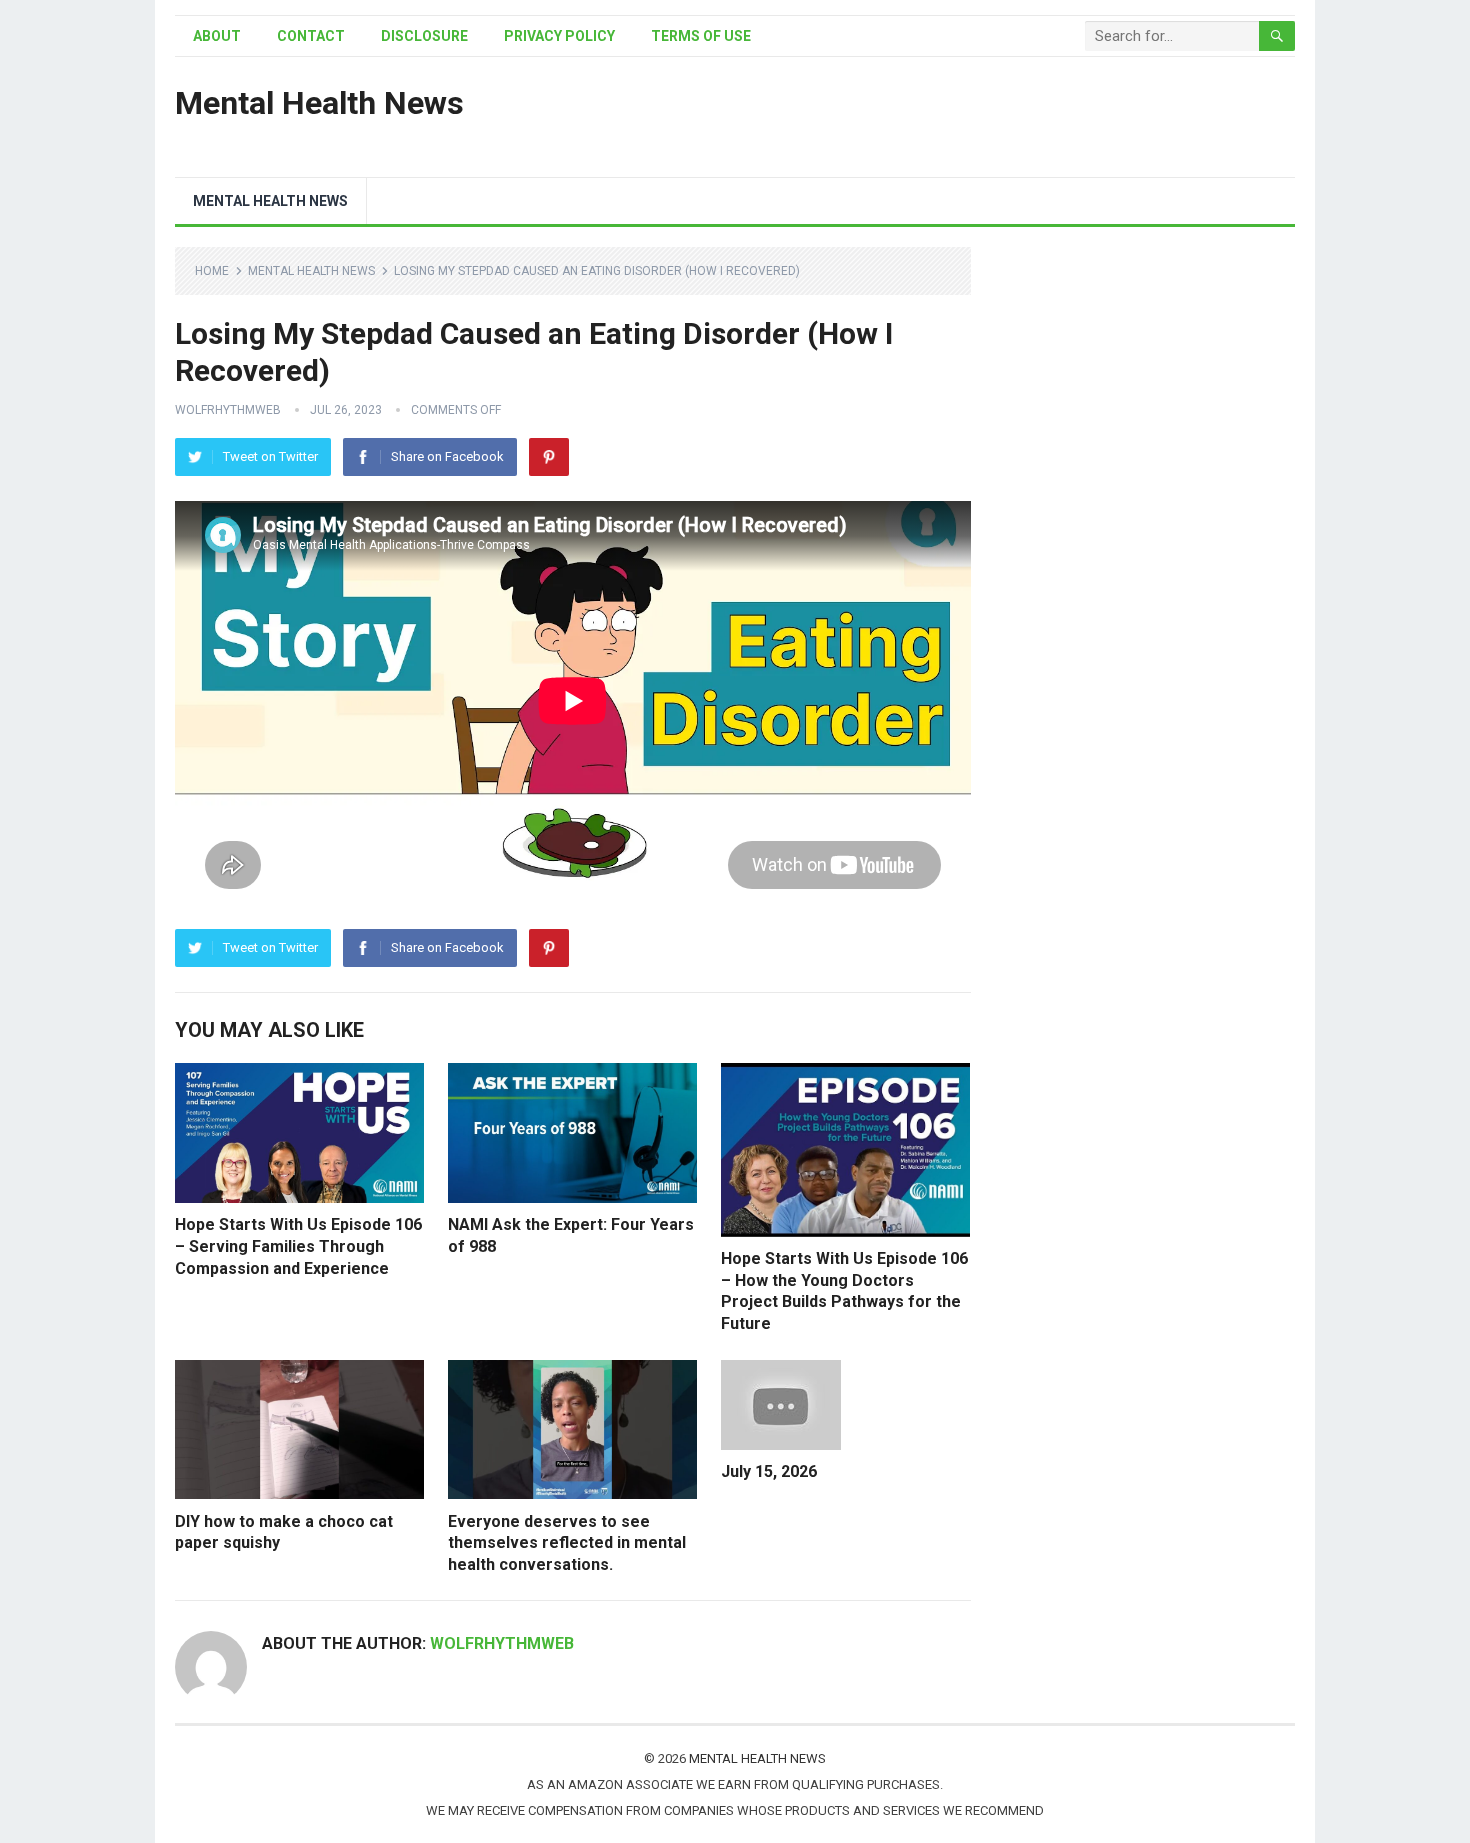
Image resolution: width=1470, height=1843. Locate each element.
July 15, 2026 (769, 1471)
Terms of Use (701, 36)
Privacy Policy (559, 36)
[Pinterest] (549, 457)
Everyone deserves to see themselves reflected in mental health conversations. (567, 1543)
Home (212, 271)
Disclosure (424, 36)
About (217, 36)
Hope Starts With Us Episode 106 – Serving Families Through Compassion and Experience (298, 1246)
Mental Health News (319, 103)
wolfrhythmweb (228, 410)
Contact (311, 36)
